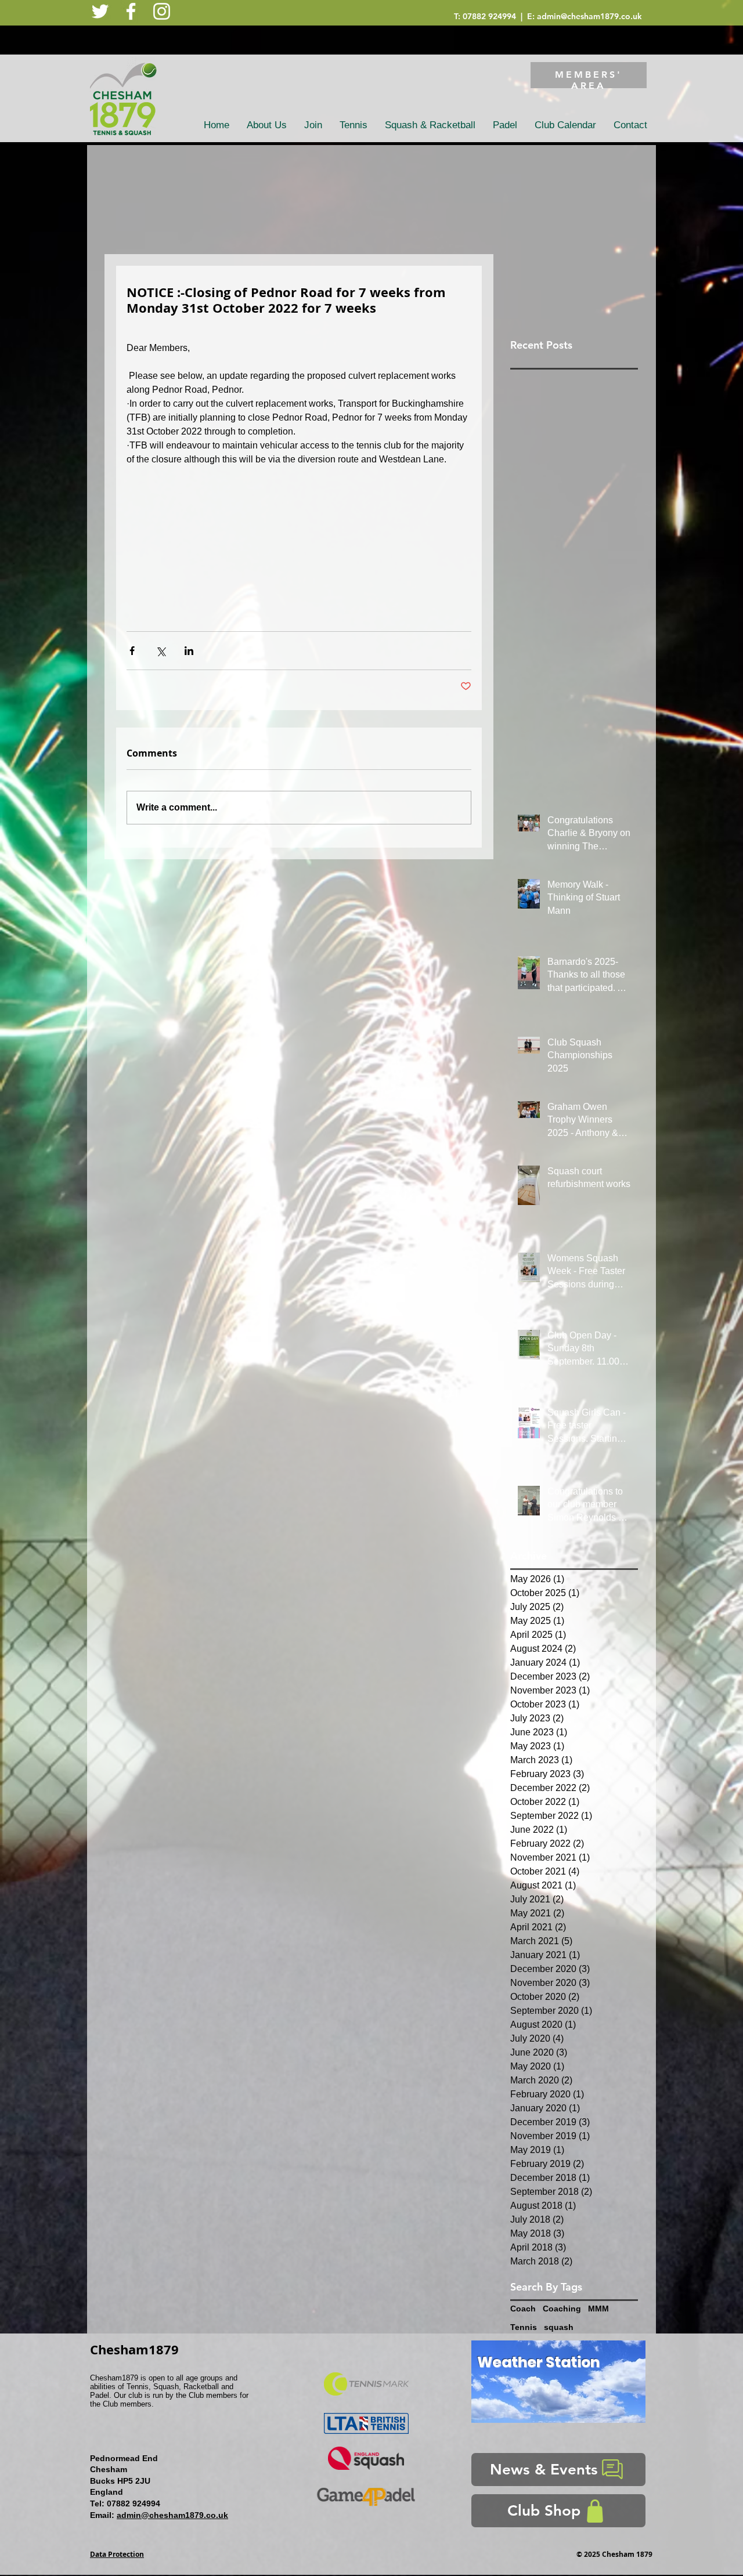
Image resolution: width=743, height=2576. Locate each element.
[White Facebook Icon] (131, 11)
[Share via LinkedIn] (189, 651)
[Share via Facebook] (132, 651)
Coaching (562, 2309)
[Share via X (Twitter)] (160, 651)
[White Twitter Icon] (100, 11)
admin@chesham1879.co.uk (589, 16)
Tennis (524, 2327)
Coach (523, 2309)
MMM (598, 2309)
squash (559, 2327)
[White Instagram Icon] (162, 11)
